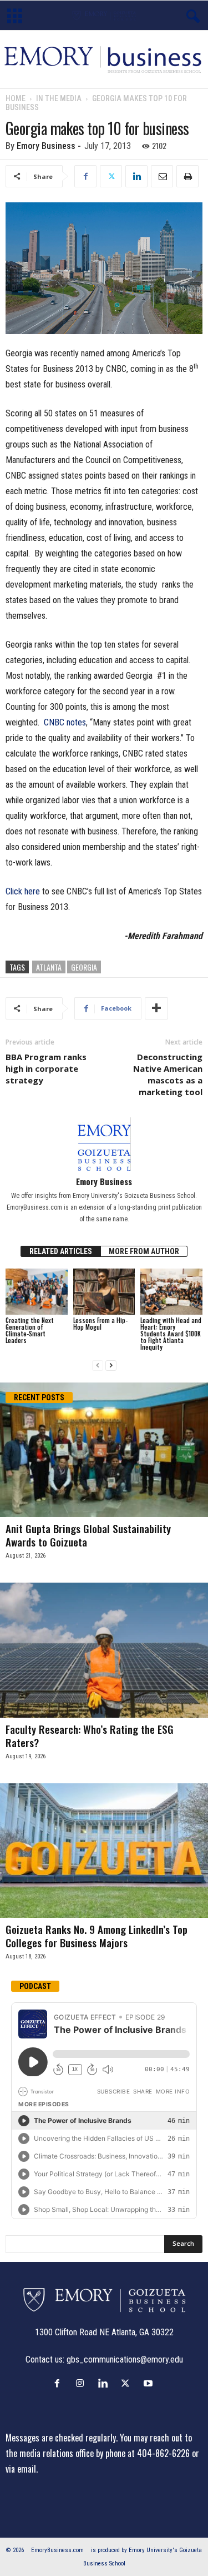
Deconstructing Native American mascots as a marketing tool (168, 1074)
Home (16, 98)
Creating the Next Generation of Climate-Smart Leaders (30, 1330)
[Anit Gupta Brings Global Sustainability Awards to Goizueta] (104, 1450)
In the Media (59, 98)
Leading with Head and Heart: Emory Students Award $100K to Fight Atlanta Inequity (171, 1334)
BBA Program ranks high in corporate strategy (46, 1068)
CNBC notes (65, 722)
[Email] (162, 176)
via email (21, 2469)
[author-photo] (104, 1144)
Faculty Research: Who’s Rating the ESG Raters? (90, 1735)
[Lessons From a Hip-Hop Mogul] (104, 1292)
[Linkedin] (136, 176)
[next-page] (111, 1366)
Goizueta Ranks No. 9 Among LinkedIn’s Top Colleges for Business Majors (97, 1936)
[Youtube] (149, 2383)
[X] (111, 176)
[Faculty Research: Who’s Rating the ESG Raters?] (104, 1650)
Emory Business (46, 146)
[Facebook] (85, 176)
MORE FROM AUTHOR (144, 1251)
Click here (23, 891)
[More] (156, 1008)
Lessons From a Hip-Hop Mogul (100, 1324)
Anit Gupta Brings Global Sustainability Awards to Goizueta (88, 1535)
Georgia (84, 967)
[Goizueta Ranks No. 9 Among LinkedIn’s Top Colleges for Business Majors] (104, 1851)
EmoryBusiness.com (57, 2550)
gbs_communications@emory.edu (125, 2359)
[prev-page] (98, 1366)
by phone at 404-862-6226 (143, 2453)
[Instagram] (82, 2383)
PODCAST (35, 1986)
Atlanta (49, 967)
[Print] (187, 176)
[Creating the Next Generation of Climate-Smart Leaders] (37, 1292)
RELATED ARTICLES (61, 1251)
